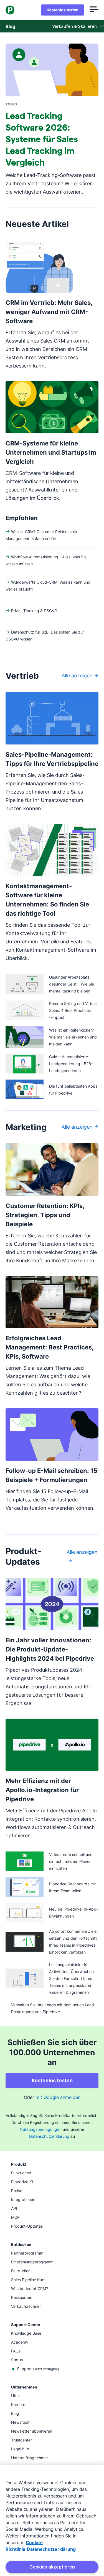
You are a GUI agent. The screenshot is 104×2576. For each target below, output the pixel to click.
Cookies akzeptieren (52, 2567)
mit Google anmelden (58, 2097)
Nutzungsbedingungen (41, 2129)
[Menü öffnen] (94, 10)
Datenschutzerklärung (49, 2136)
